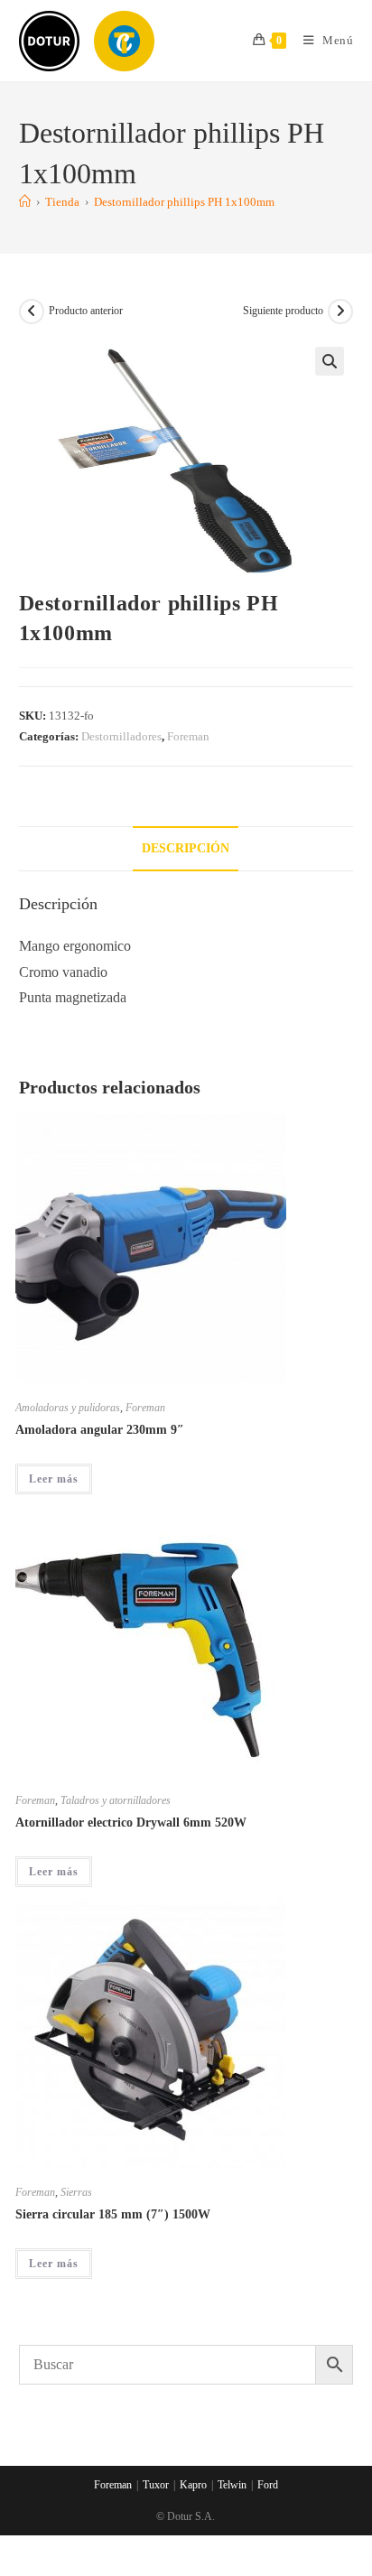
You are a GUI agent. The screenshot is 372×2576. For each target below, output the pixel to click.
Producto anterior (86, 311)
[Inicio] (25, 202)
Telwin (232, 2485)
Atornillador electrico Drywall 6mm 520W (131, 1823)
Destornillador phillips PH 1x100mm (184, 202)
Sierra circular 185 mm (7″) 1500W (113, 2214)
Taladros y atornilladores (116, 1800)
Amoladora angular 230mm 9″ (100, 1430)
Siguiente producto (283, 311)
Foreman (188, 736)
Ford (268, 2485)
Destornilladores (121, 736)
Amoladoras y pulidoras (68, 1408)
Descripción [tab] (186, 848)
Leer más (54, 1479)
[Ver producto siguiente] (340, 312)
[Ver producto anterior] (32, 312)
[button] (330, 361)
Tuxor (156, 2485)
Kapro (193, 2485)
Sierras (76, 2192)
